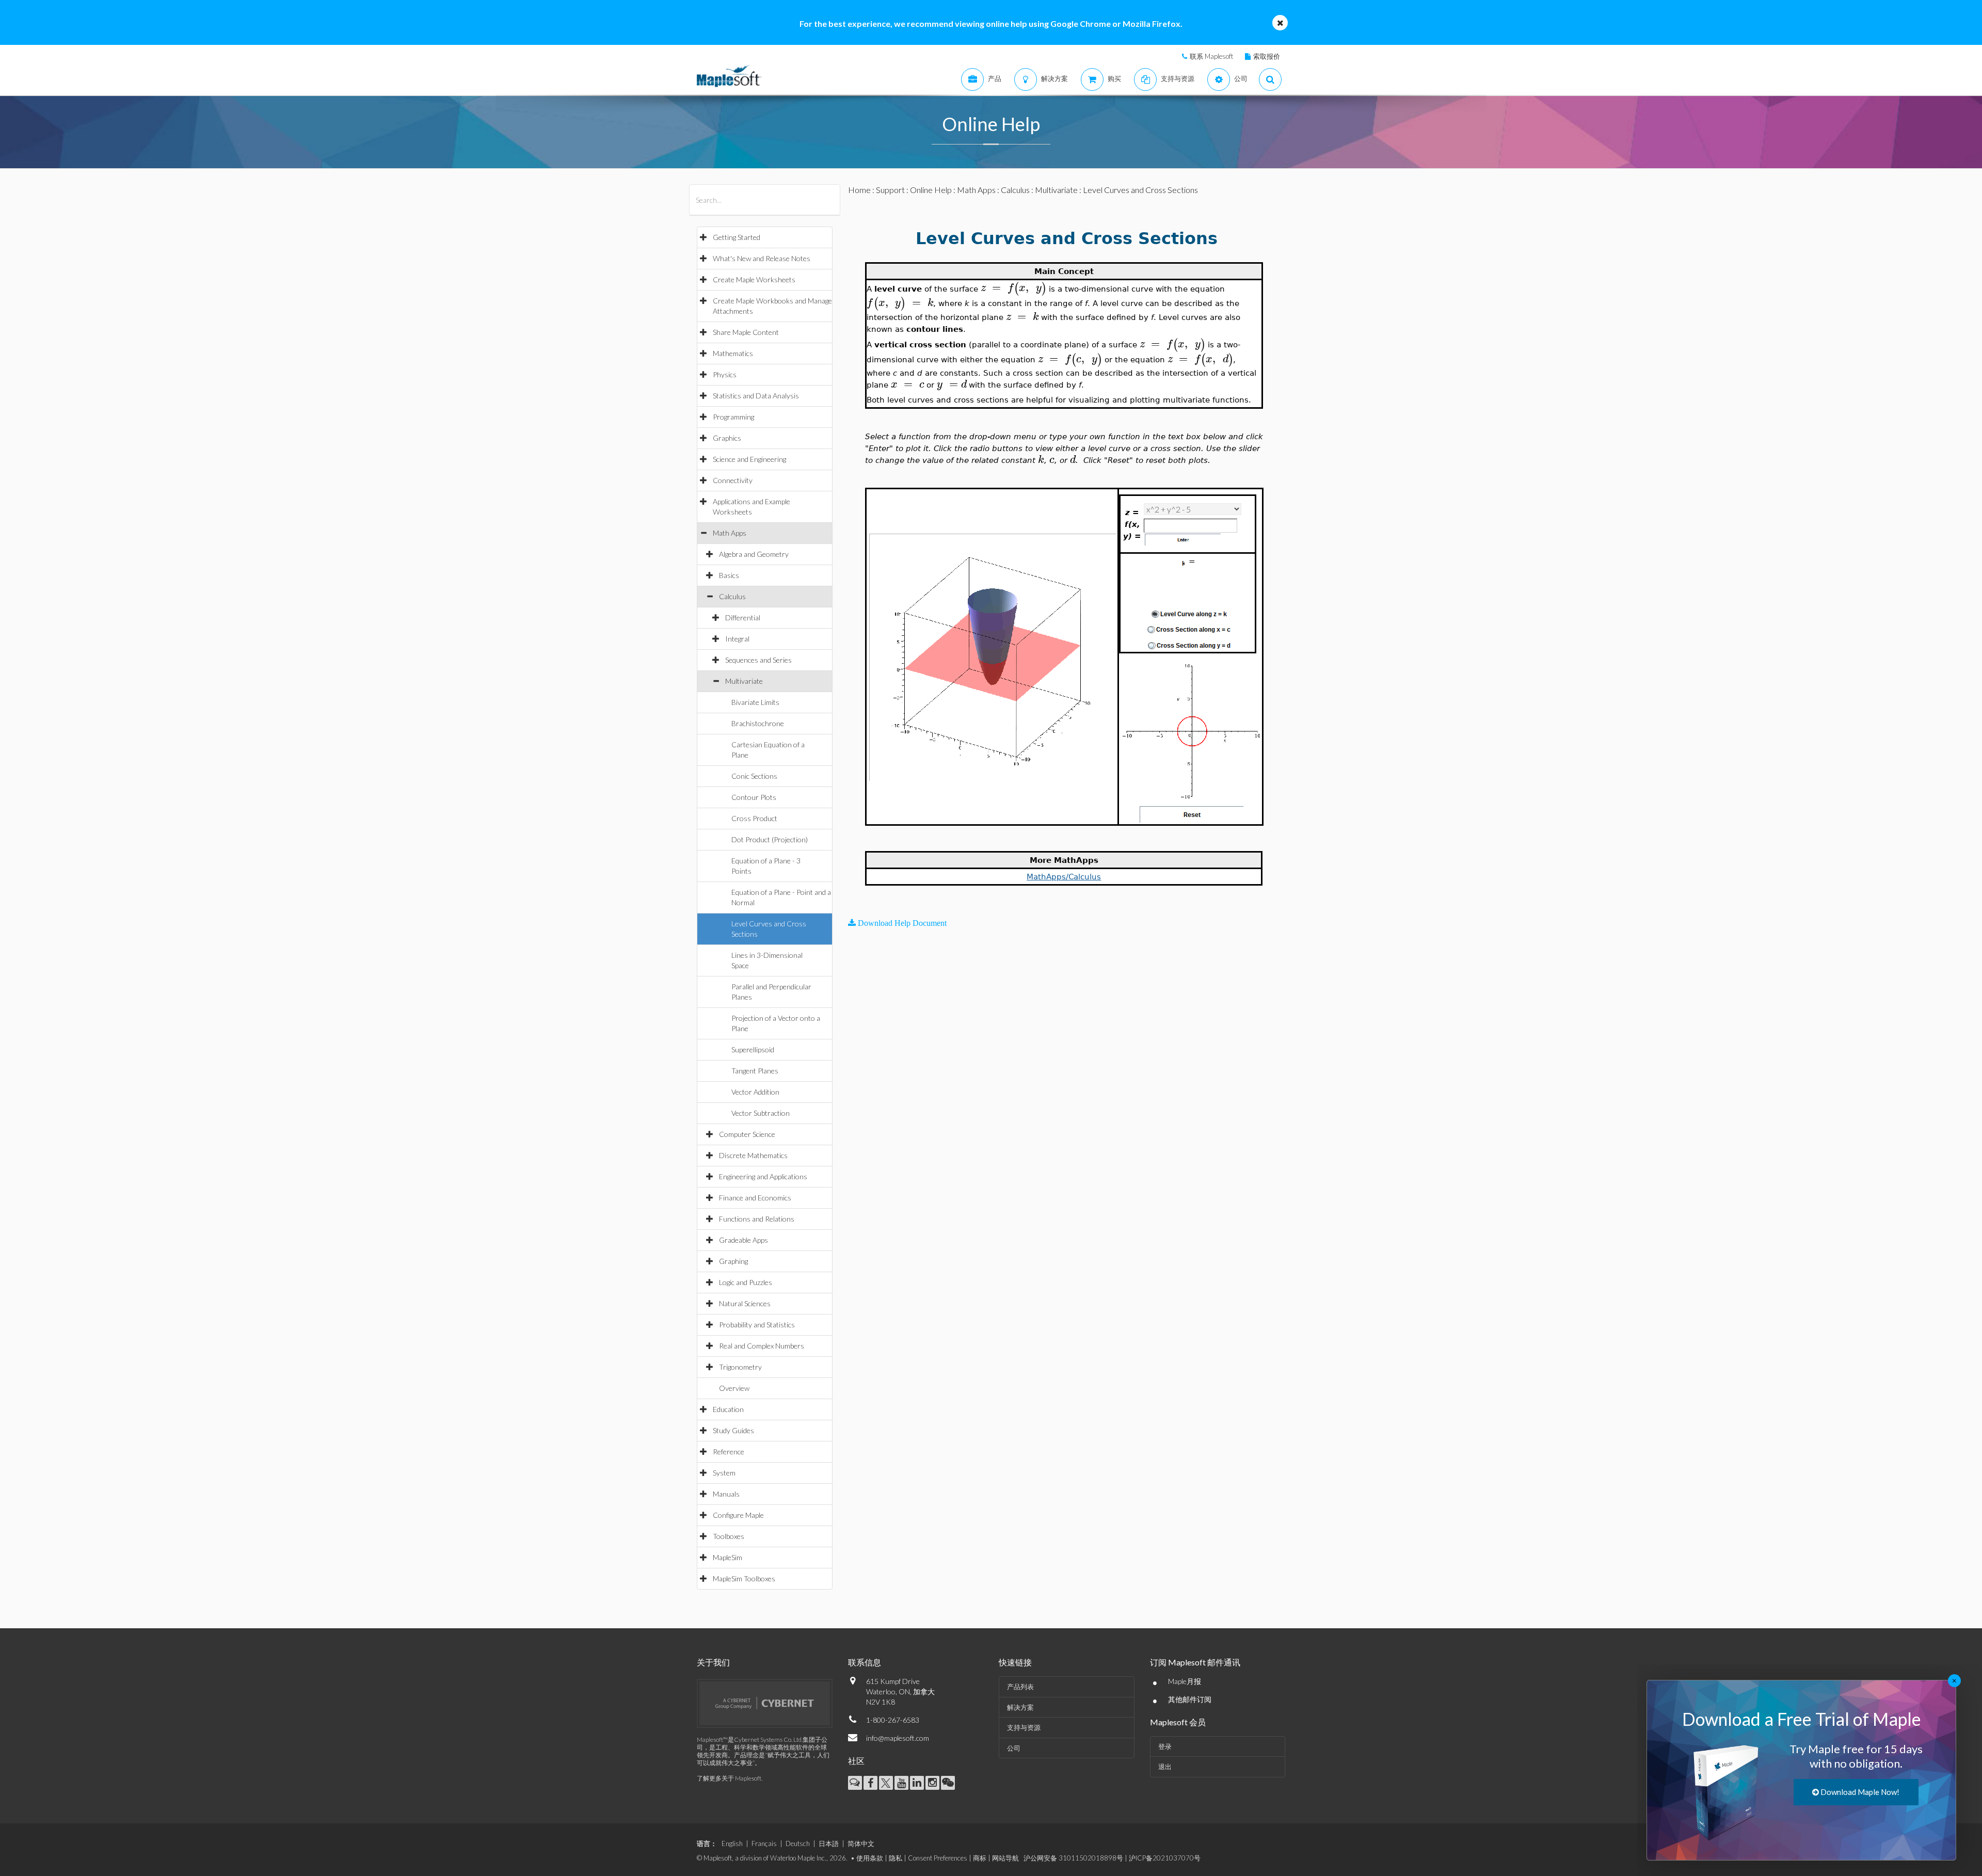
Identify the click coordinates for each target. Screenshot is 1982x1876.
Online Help (931, 190)
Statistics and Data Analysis (756, 396)
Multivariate (744, 681)
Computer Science (747, 1134)
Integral (737, 639)
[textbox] (1013, 288)
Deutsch (798, 1843)
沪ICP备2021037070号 (1165, 1858)
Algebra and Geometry (754, 554)
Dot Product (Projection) (770, 839)
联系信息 (865, 1662)
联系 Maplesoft (1211, 56)
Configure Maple (738, 1515)
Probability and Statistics (757, 1325)
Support (890, 190)
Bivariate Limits (755, 702)
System (724, 1473)
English (732, 1843)
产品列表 (1020, 1687)
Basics (729, 575)
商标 (980, 1858)
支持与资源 (1024, 1727)
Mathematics (733, 353)
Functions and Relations (757, 1219)
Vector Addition (755, 1092)
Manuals (726, 1494)
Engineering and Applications (763, 1176)
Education (728, 1409)
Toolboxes (729, 1536)
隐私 (896, 1858)
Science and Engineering (749, 459)
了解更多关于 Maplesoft (729, 1778)
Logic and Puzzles (746, 1282)
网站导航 (1005, 1858)
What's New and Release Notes (762, 258)
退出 (1165, 1767)
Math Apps (730, 533)
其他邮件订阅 (1190, 1699)
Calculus (732, 596)
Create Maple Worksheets (754, 279)
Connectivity (733, 480)
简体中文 (861, 1843)
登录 (1165, 1746)
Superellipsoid (753, 1049)
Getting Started (737, 237)
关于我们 (713, 1662)
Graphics (727, 438)
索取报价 (1267, 56)
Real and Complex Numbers (762, 1346)
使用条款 (870, 1858)
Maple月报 (1185, 1681)
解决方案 (1020, 1707)
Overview (734, 1388)
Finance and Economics (755, 1198)
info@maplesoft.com (898, 1738)
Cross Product (754, 818)
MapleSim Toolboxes (744, 1578)
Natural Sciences (745, 1303)
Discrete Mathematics (753, 1155)
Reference (729, 1452)
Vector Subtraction (761, 1113)
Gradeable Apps (744, 1240)
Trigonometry (740, 1367)
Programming (733, 417)
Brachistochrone (758, 723)
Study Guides (733, 1430)
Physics (725, 374)
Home (859, 190)
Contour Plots (754, 797)
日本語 (829, 1843)
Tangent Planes (755, 1071)
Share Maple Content (746, 332)
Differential (743, 618)
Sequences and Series (758, 660)
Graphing (733, 1261)
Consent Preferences (938, 1858)
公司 (1014, 1748)
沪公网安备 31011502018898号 (1073, 1858)
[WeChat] (948, 1783)
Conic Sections (754, 776)
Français (764, 1843)
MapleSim (728, 1557)
